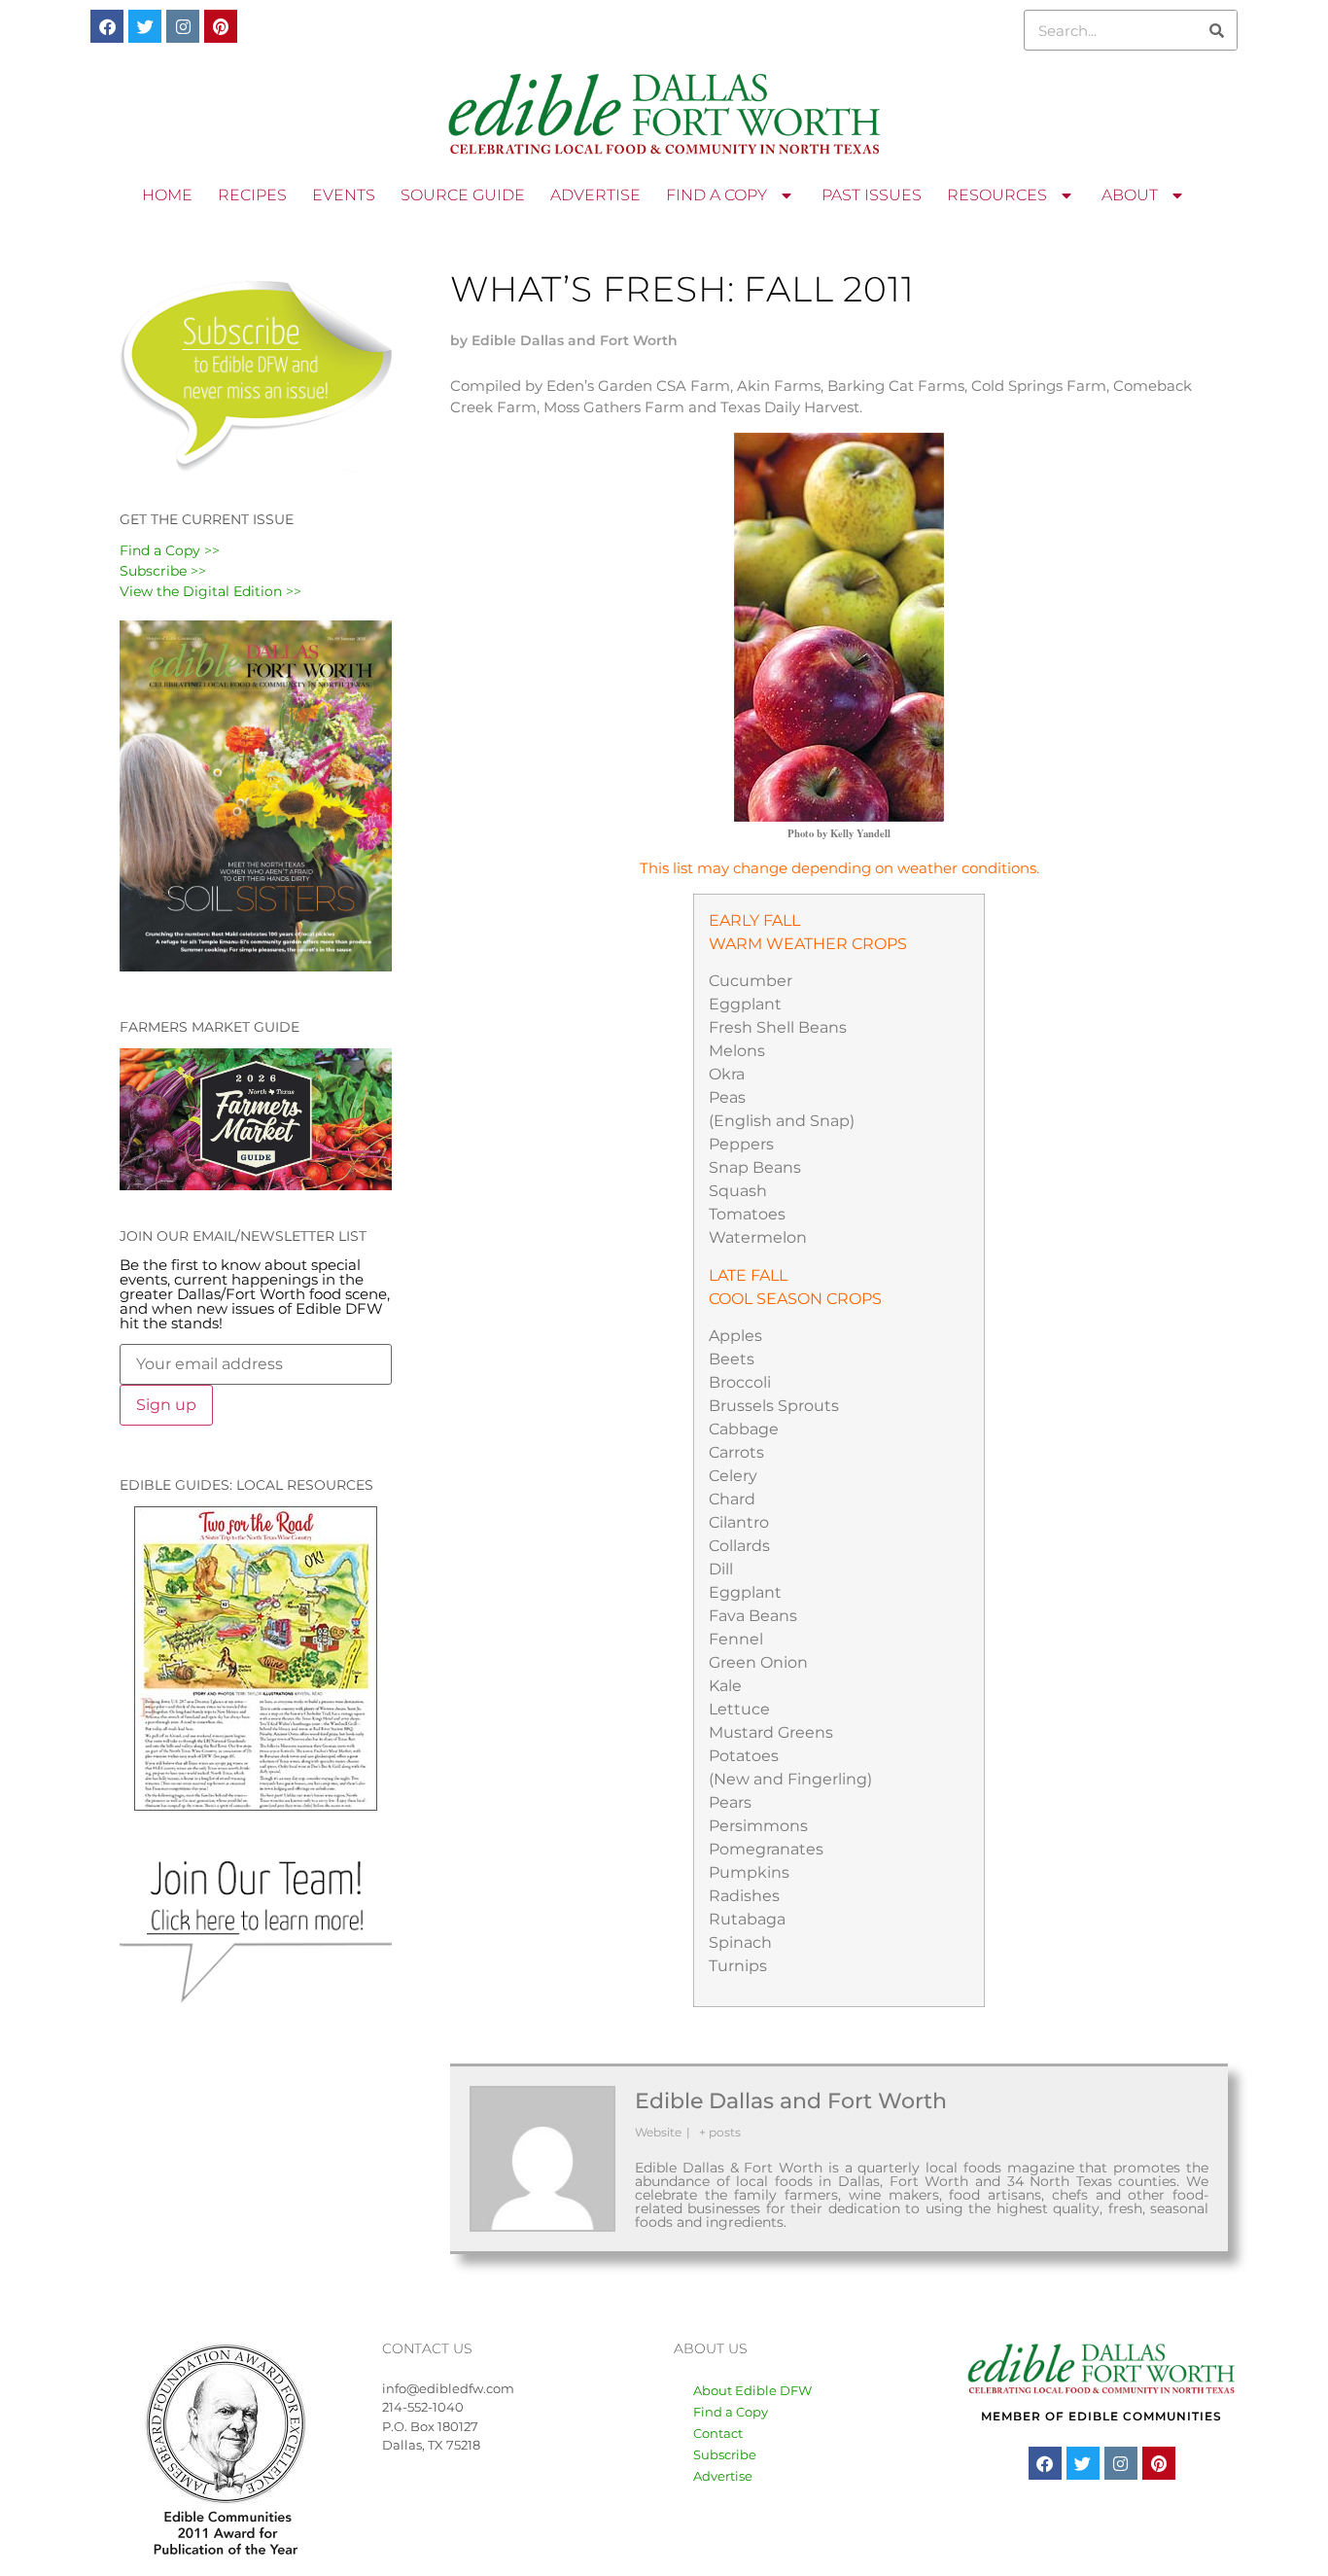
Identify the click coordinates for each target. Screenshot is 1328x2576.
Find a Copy (731, 2412)
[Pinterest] (221, 26)
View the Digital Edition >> (210, 591)
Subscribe (725, 2454)
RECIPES (252, 195)
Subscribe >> (163, 571)
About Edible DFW (752, 2390)
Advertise (723, 2476)
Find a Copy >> (170, 550)
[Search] (1216, 30)
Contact (718, 2433)
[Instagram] (183, 26)
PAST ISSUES (872, 195)
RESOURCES (997, 195)
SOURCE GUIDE (463, 195)
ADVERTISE (595, 195)
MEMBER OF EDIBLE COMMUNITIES (1101, 2416)
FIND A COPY (716, 195)
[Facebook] (107, 26)
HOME (167, 195)
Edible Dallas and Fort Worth (791, 2101)
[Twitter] (145, 26)
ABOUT (1130, 195)
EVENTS (344, 195)
